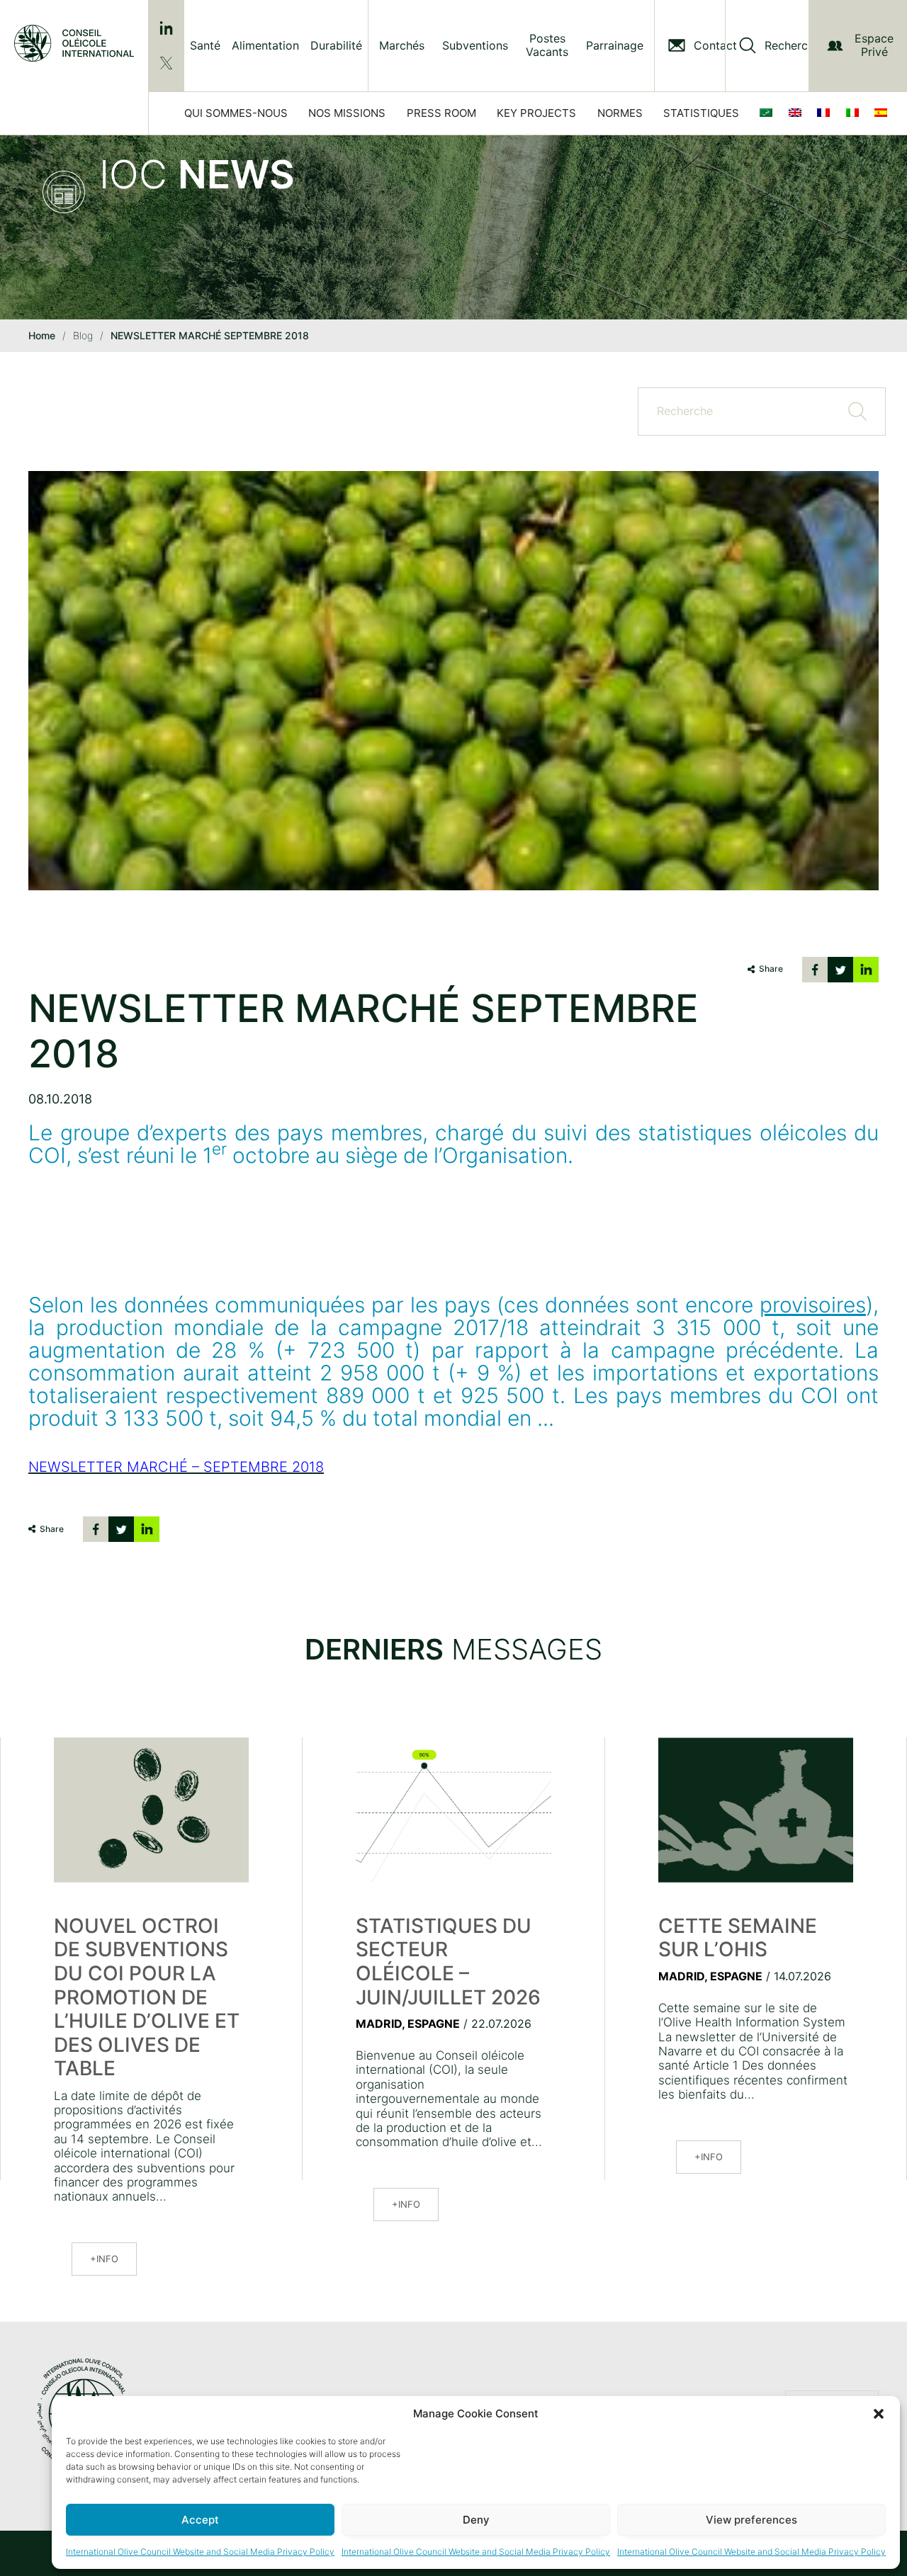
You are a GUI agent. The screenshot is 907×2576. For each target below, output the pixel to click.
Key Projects (536, 113)
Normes (620, 113)
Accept (200, 2520)
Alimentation (265, 45)
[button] (879, 2414)
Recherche (793, 46)
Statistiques (701, 113)
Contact (715, 46)
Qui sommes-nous (236, 113)
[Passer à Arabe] (769, 113)
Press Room (441, 113)
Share (771, 969)
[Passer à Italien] (855, 113)
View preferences (751, 2520)
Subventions (475, 46)
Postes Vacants (547, 45)
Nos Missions (347, 113)
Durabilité (336, 45)
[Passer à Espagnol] (884, 113)
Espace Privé (874, 45)
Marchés (402, 46)
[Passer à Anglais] (798, 113)
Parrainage (615, 46)
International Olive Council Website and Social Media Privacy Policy (200, 2552)
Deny (476, 2520)
